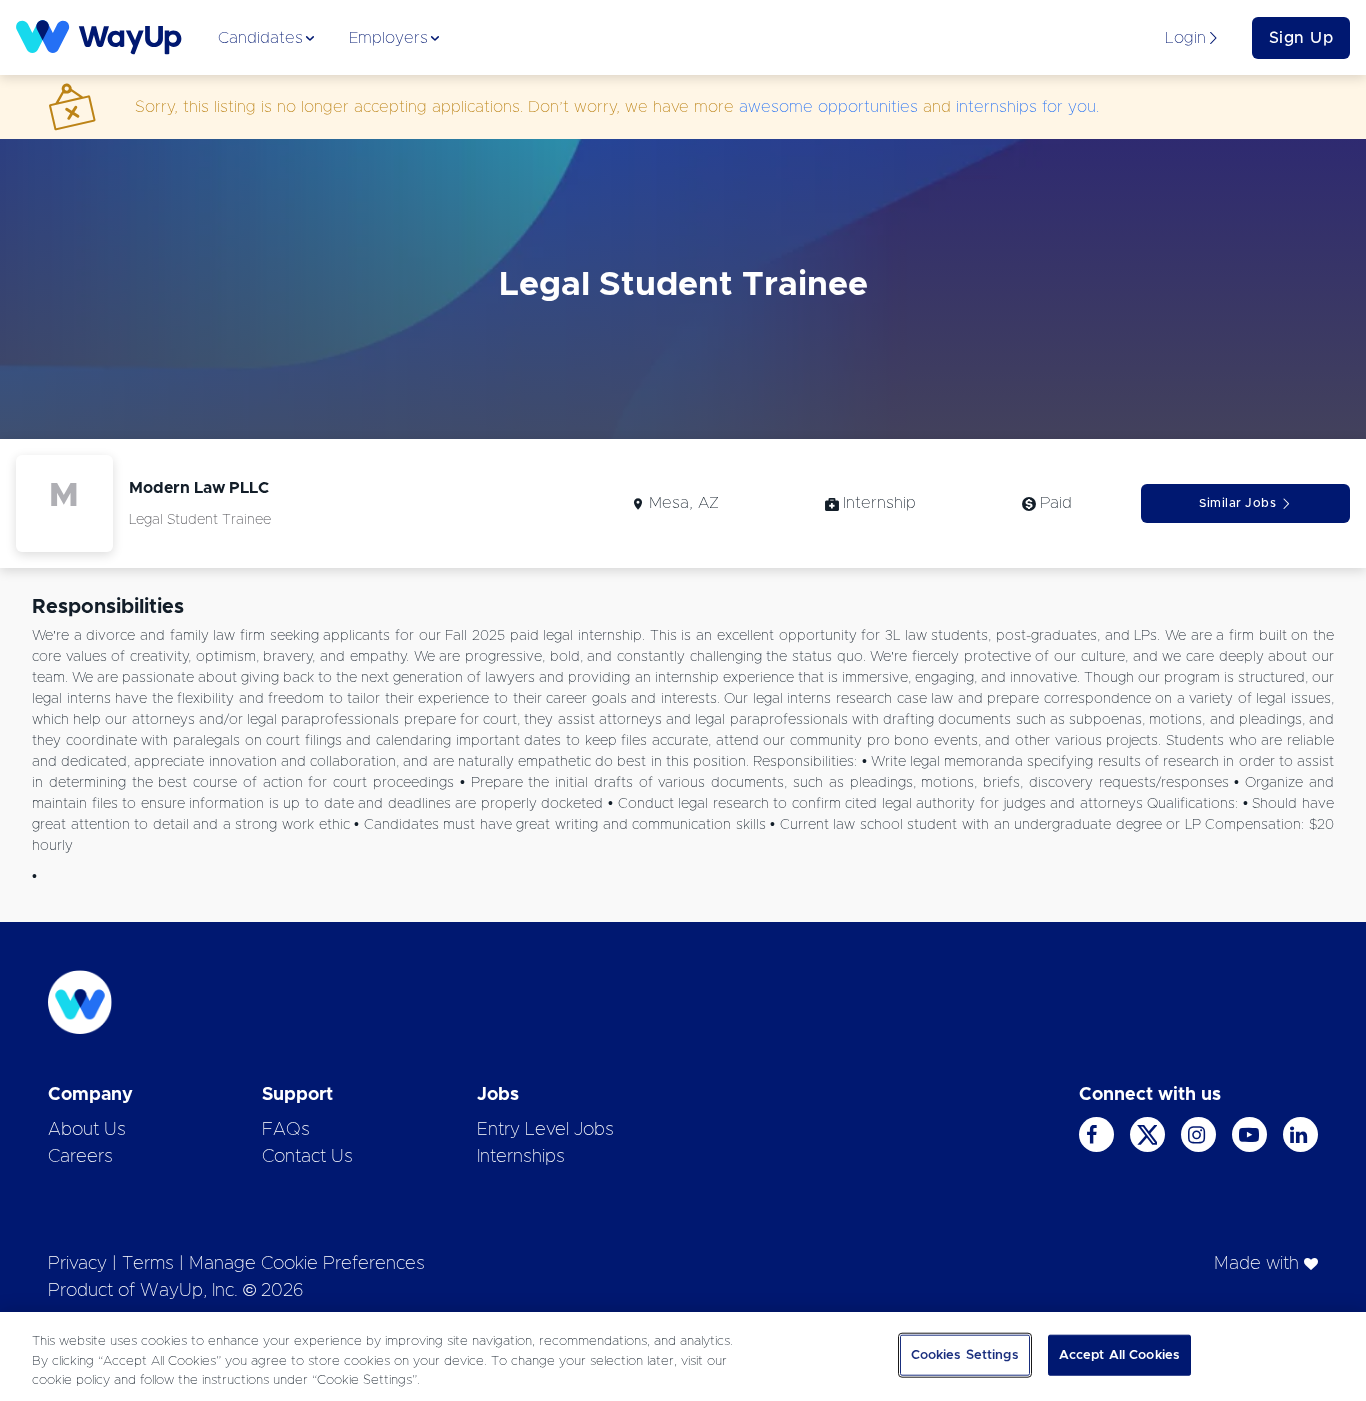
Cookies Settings (965, 1354)
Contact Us (307, 1157)
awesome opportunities (828, 107)
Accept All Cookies (1119, 1354)
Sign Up (1301, 38)
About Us (87, 1130)
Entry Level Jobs (545, 1130)
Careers (80, 1157)
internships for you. (1027, 107)
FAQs (286, 1130)
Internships (521, 1157)
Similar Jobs (1237, 503)
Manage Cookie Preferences (307, 1264)
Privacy (77, 1264)
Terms (148, 1264)
